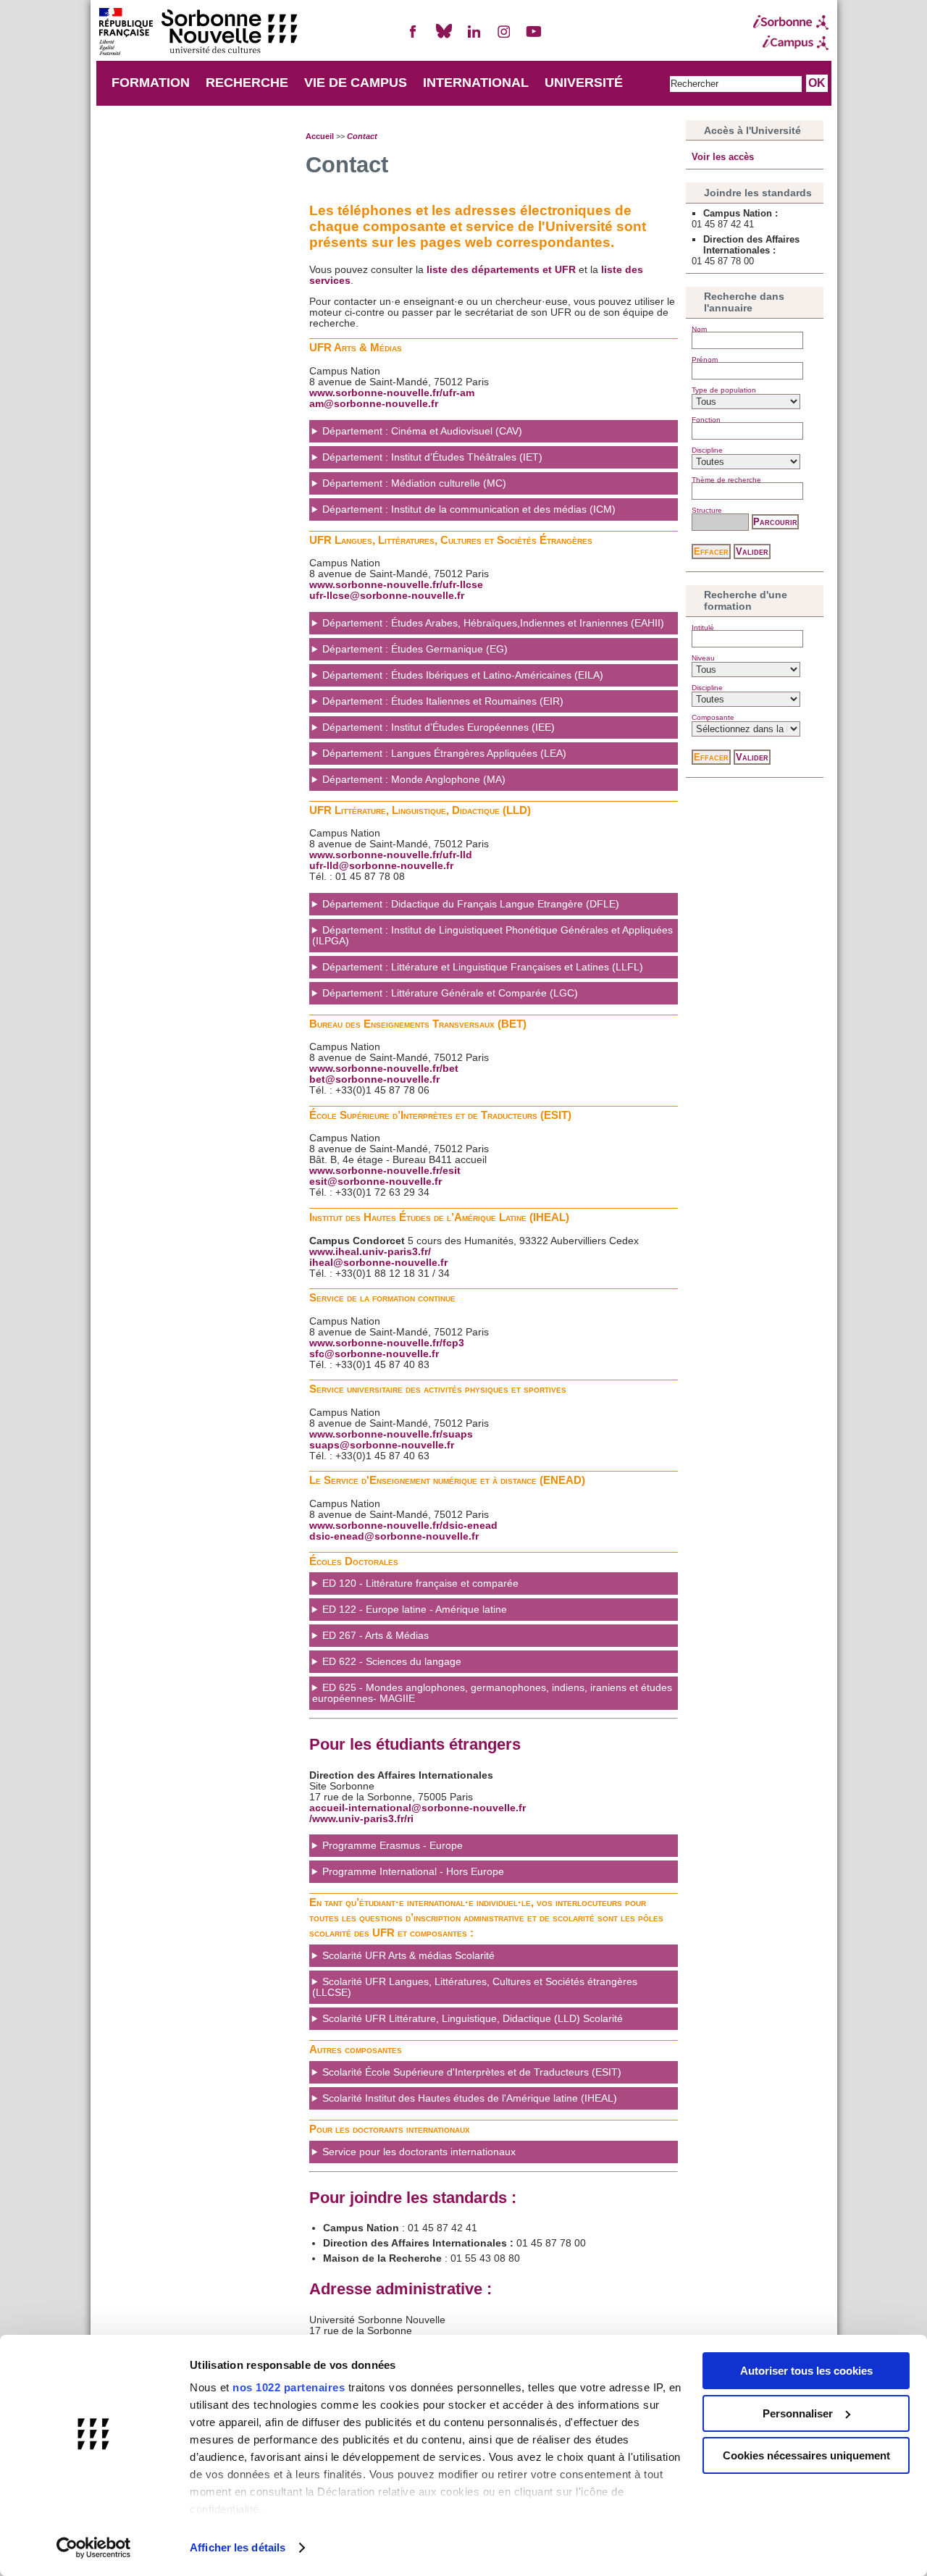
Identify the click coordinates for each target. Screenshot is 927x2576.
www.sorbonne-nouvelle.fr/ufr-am (392, 393)
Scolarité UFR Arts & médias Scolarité (408, 1956)
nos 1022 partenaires (289, 2387)
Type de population (724, 390)
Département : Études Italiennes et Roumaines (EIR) (443, 701)
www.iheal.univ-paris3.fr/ (370, 1252)
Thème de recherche (726, 480)
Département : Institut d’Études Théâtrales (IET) (432, 457)
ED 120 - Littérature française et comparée (420, 1583)
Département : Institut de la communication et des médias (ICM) (469, 509)
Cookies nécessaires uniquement (806, 2455)
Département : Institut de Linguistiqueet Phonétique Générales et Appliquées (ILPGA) (492, 936)
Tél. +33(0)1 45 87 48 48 (422, 1876)
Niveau (703, 658)
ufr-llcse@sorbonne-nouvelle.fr (387, 596)
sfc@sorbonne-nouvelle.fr (374, 1354)
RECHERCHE (247, 83)
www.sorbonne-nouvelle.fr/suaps (391, 1434)
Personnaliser (798, 2413)
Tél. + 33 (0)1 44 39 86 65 (463, 2103)
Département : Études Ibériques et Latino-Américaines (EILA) (463, 675)
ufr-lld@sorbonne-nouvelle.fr (381, 866)
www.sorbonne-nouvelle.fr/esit (385, 1171)
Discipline (707, 450)
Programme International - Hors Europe (413, 1872)
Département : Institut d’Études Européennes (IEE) (439, 727)
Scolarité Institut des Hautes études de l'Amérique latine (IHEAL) (470, 2098)
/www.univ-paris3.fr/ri (361, 1819)
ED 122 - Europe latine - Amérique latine (415, 1610)
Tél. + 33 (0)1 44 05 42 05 (465, 2077)
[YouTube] (534, 37)
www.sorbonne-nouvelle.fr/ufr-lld (391, 855)
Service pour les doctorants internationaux (419, 2152)
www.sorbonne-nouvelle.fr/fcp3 (387, 1343)
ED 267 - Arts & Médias (376, 1636)
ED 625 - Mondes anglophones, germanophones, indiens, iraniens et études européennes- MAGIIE (492, 1693)
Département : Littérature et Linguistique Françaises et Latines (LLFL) (483, 967)
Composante (713, 717)
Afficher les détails (238, 2547)
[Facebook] (414, 37)
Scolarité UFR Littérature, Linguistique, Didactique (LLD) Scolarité (473, 2019)
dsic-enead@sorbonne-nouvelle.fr (394, 1536)
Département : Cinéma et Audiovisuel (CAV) (422, 431)
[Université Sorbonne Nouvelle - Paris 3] (198, 33)
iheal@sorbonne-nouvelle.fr (378, 1263)
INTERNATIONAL (476, 83)
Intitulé (703, 628)
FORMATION (151, 83)
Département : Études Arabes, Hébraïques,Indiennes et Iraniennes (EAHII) (493, 623)
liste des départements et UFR (501, 270)
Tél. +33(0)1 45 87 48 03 (412, 1850)
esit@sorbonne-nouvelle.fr (376, 1182)
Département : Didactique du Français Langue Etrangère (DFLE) (471, 904)
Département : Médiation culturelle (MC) (414, 483)
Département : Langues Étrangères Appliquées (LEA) (444, 754)
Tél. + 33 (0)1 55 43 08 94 (456, 2156)
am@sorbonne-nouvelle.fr (374, 404)
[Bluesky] (444, 37)
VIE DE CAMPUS (356, 83)
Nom (699, 329)
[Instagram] (504, 37)
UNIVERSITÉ (584, 83)
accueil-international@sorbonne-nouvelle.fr (418, 1808)
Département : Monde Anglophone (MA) (414, 780)
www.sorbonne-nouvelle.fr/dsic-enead (403, 1526)
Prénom (705, 360)
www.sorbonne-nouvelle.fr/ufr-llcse (396, 585)
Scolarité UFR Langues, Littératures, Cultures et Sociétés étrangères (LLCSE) (475, 1987)
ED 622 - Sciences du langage (392, 1662)
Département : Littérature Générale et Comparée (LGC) (450, 993)
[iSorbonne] (791, 22)
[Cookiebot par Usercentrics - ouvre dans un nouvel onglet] (94, 2548)
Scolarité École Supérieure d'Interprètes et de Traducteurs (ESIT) (472, 2072)
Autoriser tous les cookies (806, 2371)
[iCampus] (791, 43)
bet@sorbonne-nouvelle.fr (374, 1079)
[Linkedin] (474, 37)
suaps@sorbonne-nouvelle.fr (382, 1445)
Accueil (320, 136)
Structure (707, 510)
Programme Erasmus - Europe (393, 1846)
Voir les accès (723, 157)
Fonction (706, 420)
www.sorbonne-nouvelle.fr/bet (384, 1069)
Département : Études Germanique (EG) (415, 649)
